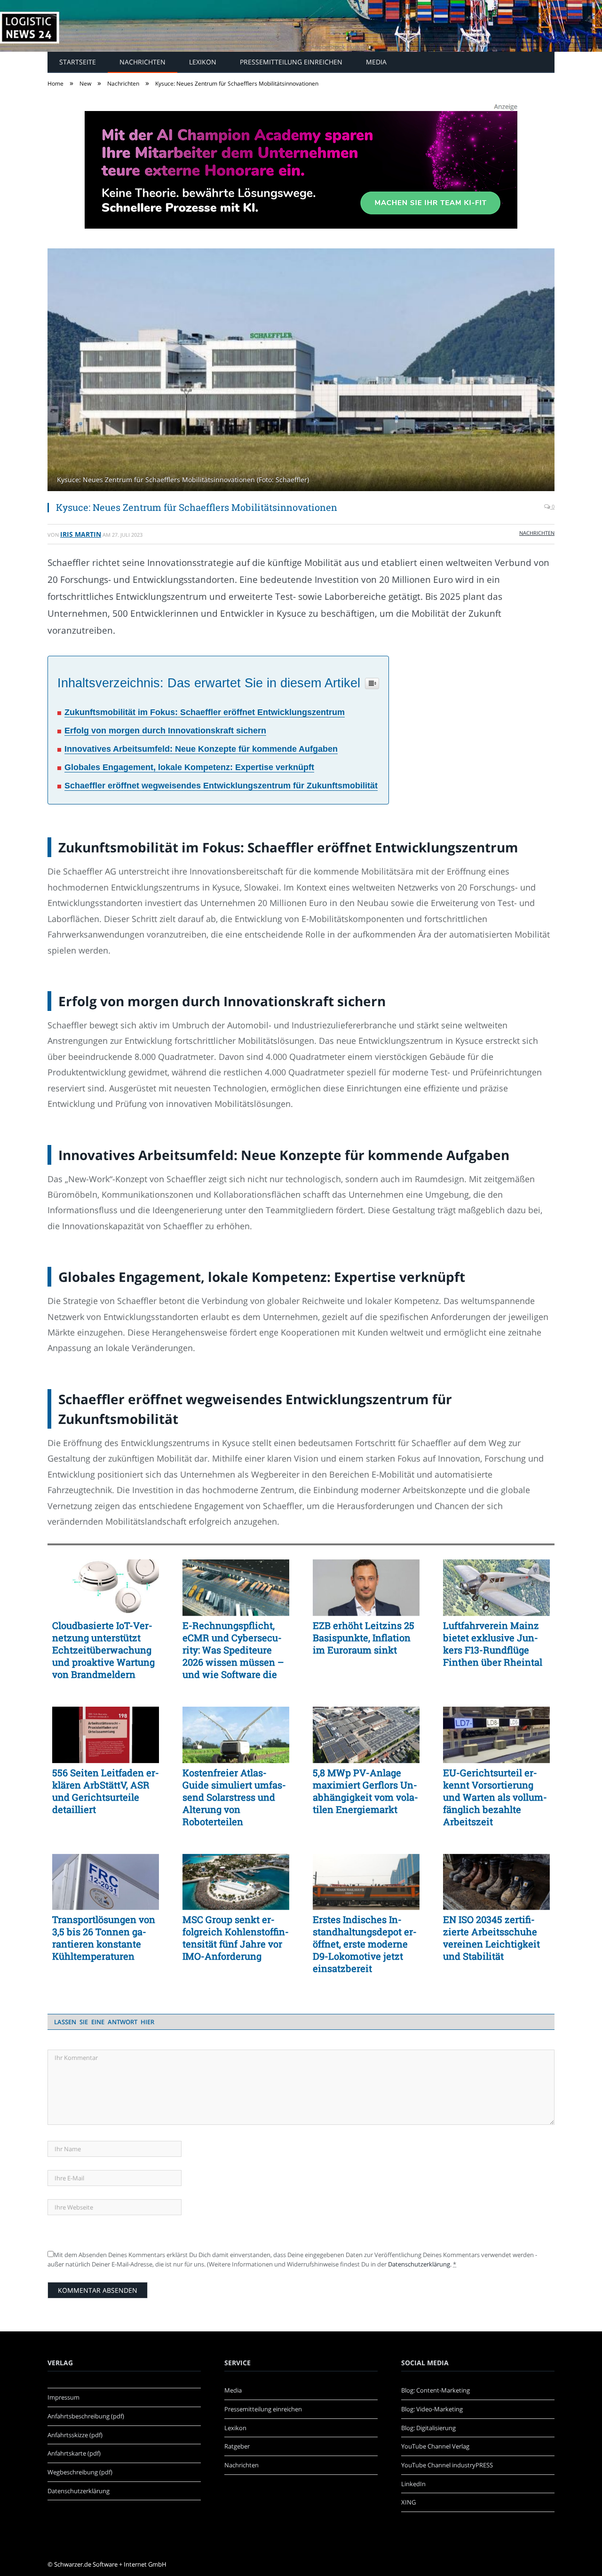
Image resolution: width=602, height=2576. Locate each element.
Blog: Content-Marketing (436, 2390)
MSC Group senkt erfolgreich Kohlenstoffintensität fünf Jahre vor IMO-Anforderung (236, 1938)
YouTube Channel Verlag (435, 2446)
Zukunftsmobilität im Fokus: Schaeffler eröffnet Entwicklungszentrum (205, 712)
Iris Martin (81, 534)
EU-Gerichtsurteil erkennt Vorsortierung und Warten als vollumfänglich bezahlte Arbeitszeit (495, 1797)
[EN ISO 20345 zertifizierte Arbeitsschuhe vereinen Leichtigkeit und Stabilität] (496, 1882)
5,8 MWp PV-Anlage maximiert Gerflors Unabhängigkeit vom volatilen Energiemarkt (365, 1791)
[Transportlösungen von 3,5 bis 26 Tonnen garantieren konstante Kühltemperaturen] (106, 1882)
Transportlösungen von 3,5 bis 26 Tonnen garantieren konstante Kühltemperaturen (104, 1938)
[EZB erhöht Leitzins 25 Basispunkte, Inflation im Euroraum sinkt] (366, 1588)
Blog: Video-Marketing (432, 2409)
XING (408, 2502)
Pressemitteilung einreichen (291, 62)
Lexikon (203, 62)
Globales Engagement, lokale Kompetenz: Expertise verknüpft (189, 767)
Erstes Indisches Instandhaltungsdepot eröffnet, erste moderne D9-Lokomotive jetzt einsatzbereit (365, 1944)
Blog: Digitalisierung (428, 2428)
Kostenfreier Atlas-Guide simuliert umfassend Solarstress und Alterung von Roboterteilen (234, 1797)
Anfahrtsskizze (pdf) (75, 2435)
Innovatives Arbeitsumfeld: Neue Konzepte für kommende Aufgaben (201, 749)
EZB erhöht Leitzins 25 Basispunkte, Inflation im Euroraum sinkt (364, 1638)
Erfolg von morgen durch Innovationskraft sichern (165, 731)
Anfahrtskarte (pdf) (74, 2453)
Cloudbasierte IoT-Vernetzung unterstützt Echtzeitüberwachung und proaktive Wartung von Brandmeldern (103, 1650)
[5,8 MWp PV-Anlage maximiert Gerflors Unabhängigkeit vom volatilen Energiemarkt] (366, 1735)
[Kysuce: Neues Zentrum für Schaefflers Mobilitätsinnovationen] (301, 371)
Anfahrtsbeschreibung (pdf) (86, 2416)
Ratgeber (237, 2446)
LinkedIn (413, 2484)
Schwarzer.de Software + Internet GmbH (110, 2564)
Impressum (63, 2397)
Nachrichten (143, 62)
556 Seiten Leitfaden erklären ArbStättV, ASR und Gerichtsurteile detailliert (106, 1791)
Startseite (78, 62)
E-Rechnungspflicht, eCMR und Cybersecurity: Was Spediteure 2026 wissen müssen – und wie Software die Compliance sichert (233, 1650)
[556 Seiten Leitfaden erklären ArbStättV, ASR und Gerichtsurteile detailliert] (106, 1735)
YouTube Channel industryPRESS (447, 2465)
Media (376, 62)
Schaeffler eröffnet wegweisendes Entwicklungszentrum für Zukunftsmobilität (221, 786)
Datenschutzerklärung (419, 2264)
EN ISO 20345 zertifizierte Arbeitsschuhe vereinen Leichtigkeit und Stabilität (491, 1938)
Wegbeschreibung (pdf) (80, 2472)
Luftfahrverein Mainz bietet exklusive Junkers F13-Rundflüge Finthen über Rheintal (493, 1644)
